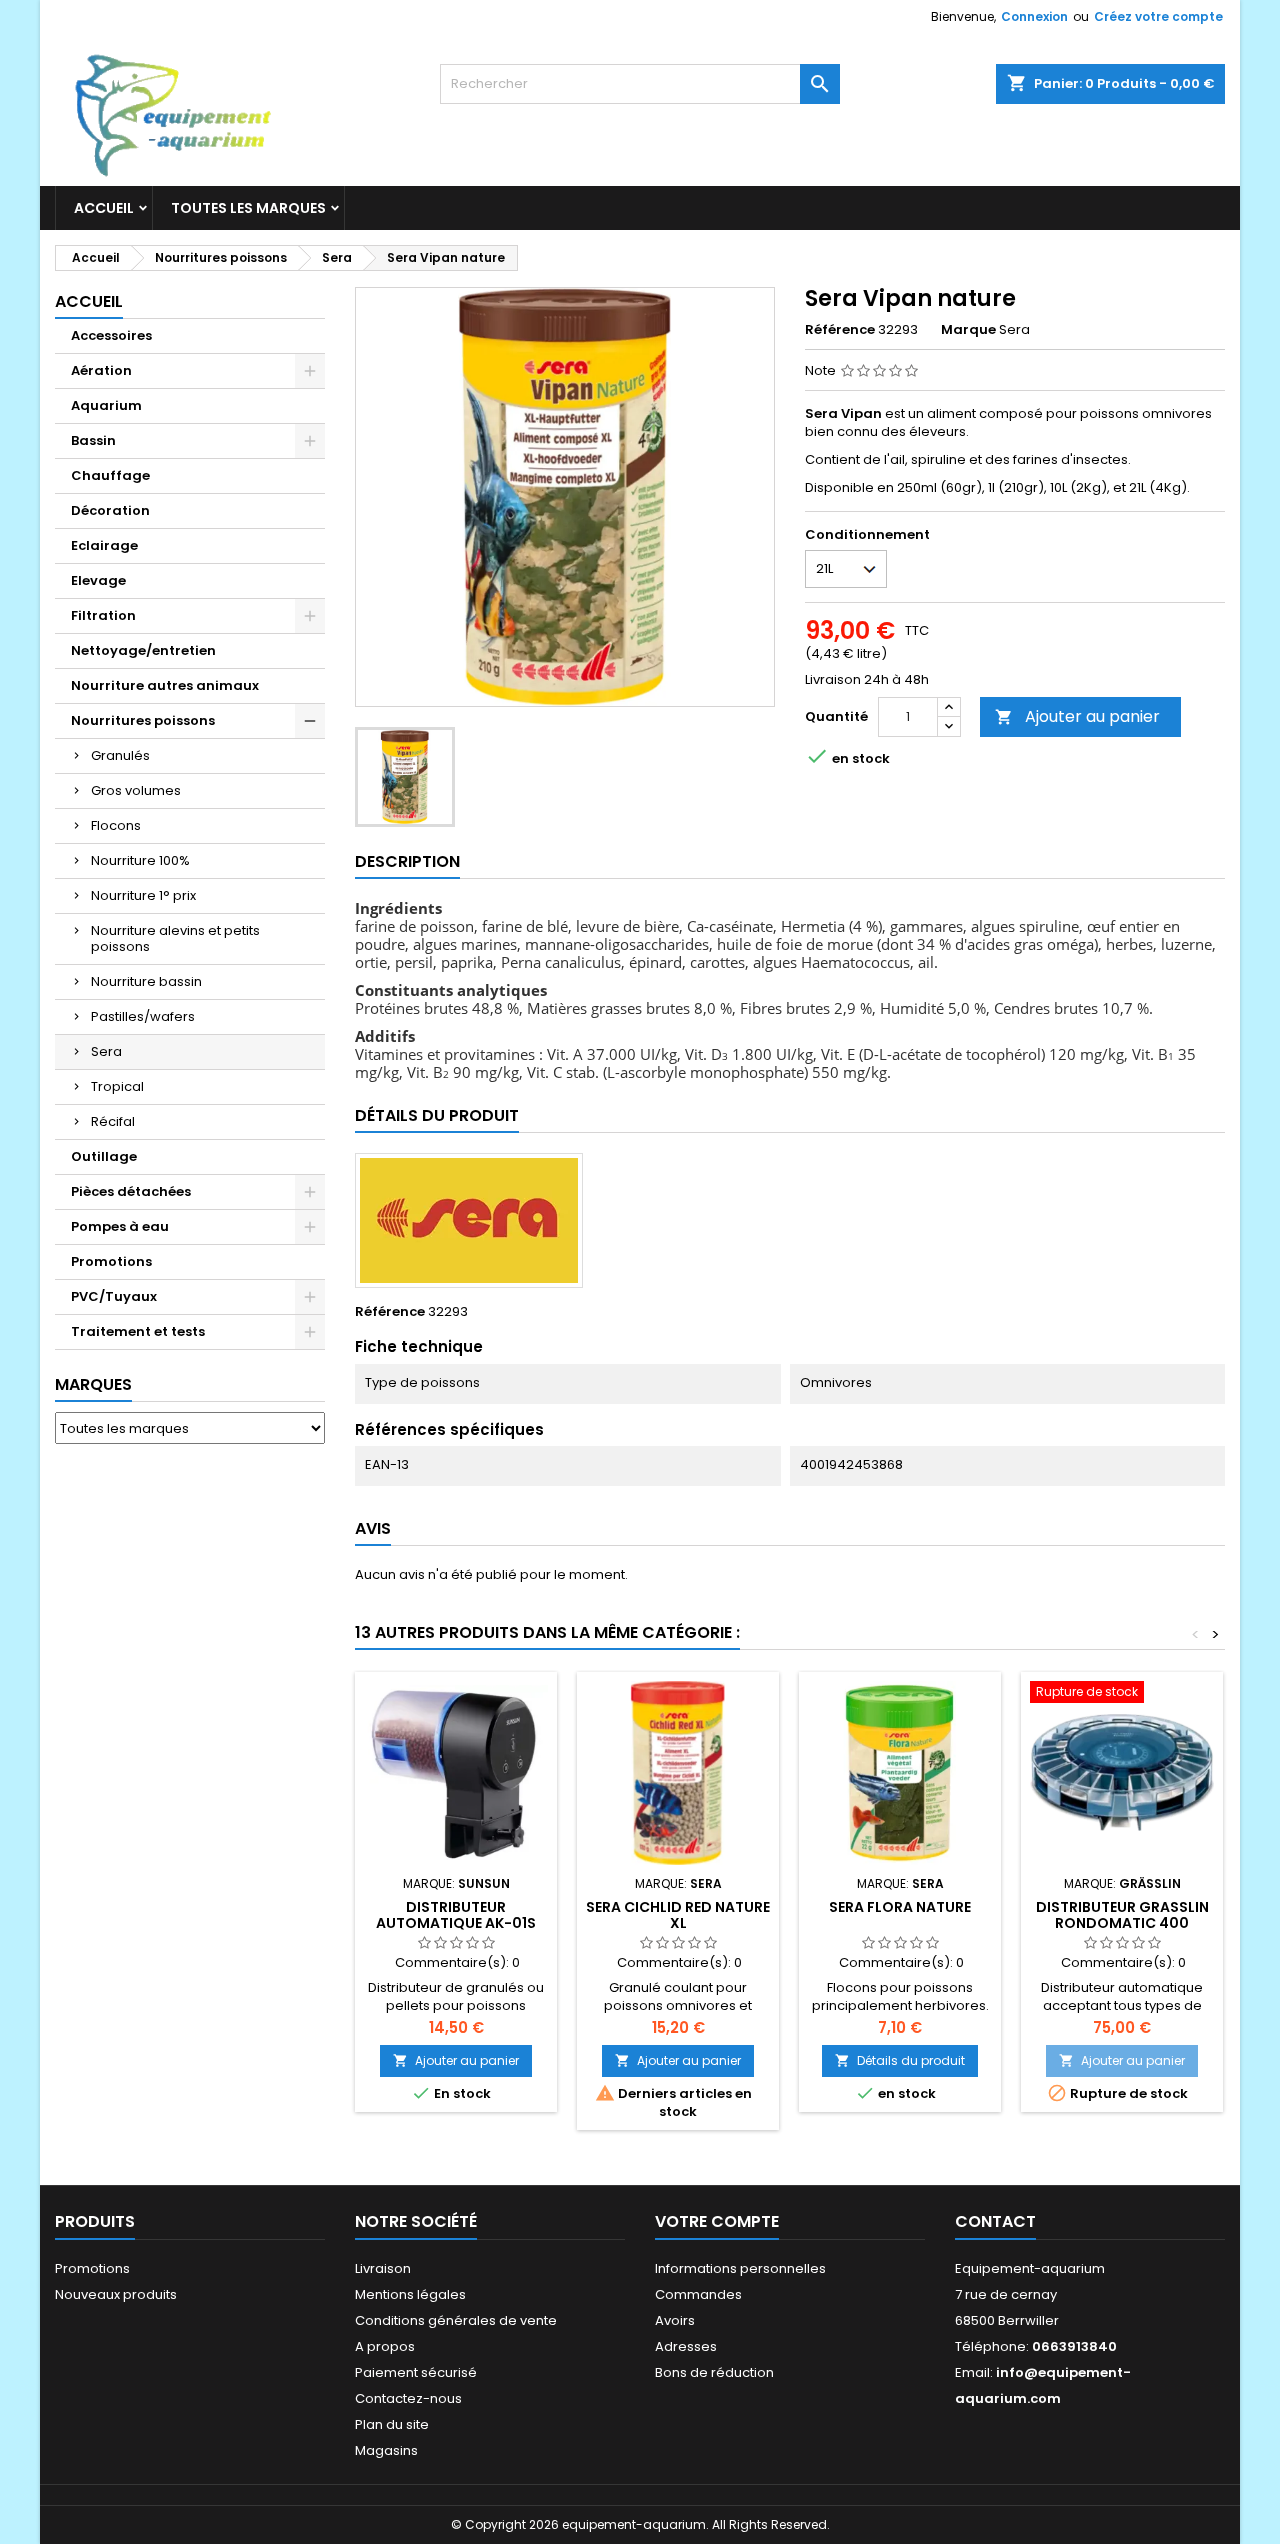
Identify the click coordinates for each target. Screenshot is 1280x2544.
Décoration (110, 510)
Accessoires (111, 335)
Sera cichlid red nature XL (678, 1915)
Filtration (103, 615)
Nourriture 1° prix (143, 895)
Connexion (1034, 16)
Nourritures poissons (143, 720)
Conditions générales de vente (456, 2320)
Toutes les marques (248, 208)
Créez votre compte (1158, 16)
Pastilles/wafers (143, 1016)
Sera (106, 1051)
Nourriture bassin (146, 981)
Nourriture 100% (140, 860)
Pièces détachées (131, 1191)
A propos (385, 2346)
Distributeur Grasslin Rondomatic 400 (1122, 1915)
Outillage (104, 1156)
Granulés (120, 755)
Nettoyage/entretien (143, 650)
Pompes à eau (120, 1226)
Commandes (698, 2294)
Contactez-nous (408, 2398)
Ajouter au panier (1077, 716)
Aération (101, 370)
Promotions (111, 1261)
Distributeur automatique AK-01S (456, 1915)
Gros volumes (136, 790)
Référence (840, 330)
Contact (995, 2221)
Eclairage (104, 545)
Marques (93, 1384)
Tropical (117, 1086)
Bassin (93, 440)
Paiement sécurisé (416, 2372)
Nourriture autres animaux (165, 685)
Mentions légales (410, 2294)
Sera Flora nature (900, 1907)
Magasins (386, 2450)
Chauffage (110, 475)
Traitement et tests (138, 1331)
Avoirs (675, 2320)
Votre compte (717, 2221)
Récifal (113, 1121)
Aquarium (106, 405)
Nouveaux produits (116, 2294)
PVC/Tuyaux (114, 1296)
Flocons (116, 825)
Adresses (686, 2346)
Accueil (104, 208)
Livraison (383, 2268)
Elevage (98, 580)
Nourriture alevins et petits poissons (175, 938)
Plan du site (392, 2424)
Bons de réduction (714, 2372)
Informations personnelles (740, 2268)
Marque (968, 330)
